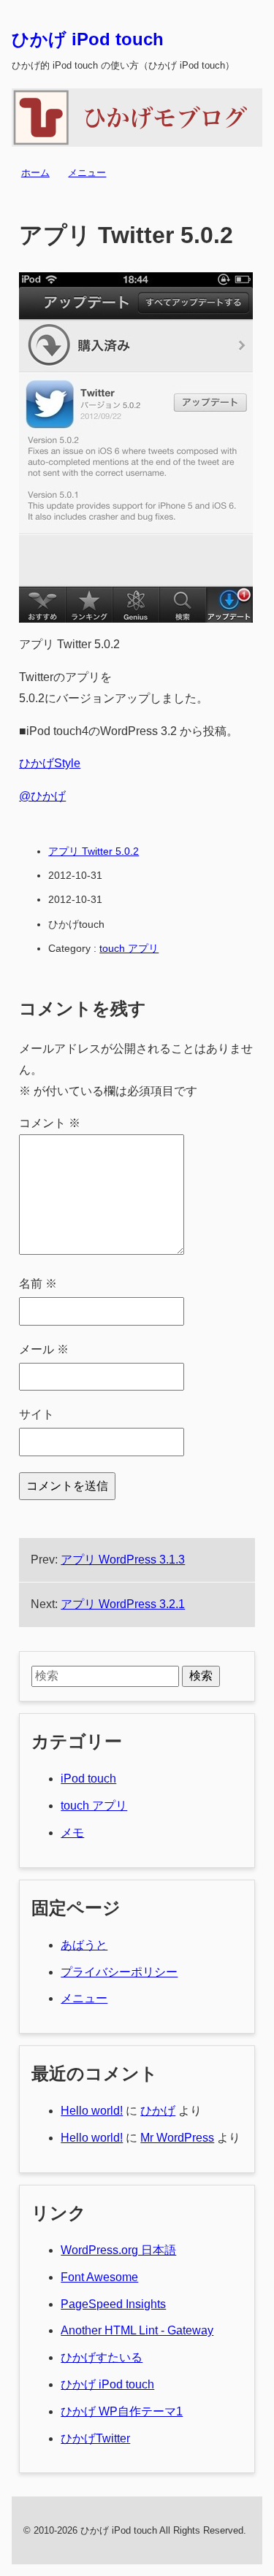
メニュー (87, 173)
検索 (201, 1676)
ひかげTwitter (95, 2438)
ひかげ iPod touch (88, 39)
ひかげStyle (50, 763)
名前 (38, 1284)
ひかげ (158, 2111)
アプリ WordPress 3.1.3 (123, 1560)
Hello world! (92, 2111)
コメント (50, 1123)
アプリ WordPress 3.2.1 (123, 1604)
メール (44, 1349)
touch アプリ (129, 948)
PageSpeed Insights (113, 2304)
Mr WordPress (177, 2138)
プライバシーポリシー (119, 1972)
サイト (37, 1414)
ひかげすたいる (102, 2357)
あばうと (84, 1945)
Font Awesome (99, 2277)
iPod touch (88, 1779)
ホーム (35, 173)
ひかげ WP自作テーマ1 (122, 2411)
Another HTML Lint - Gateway (137, 2330)
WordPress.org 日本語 (118, 2250)
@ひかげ (42, 796)
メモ (72, 1833)
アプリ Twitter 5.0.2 (94, 851)
